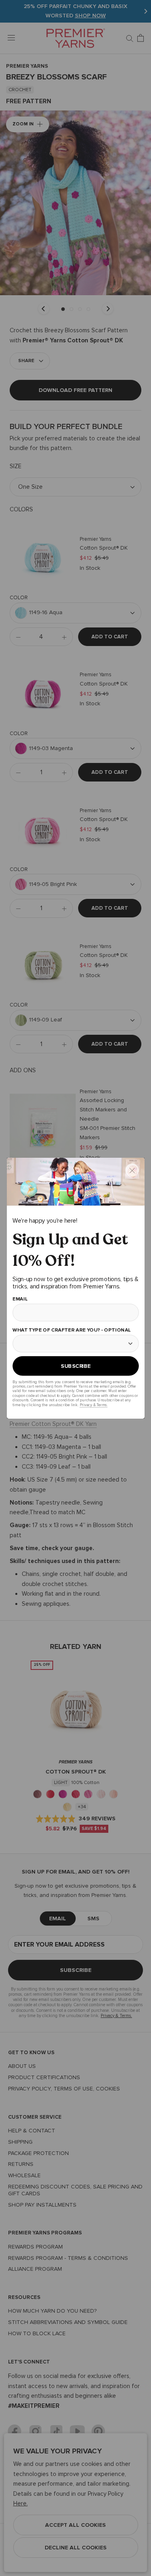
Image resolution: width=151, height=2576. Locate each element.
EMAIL (20, 1299)
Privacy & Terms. (93, 1404)
